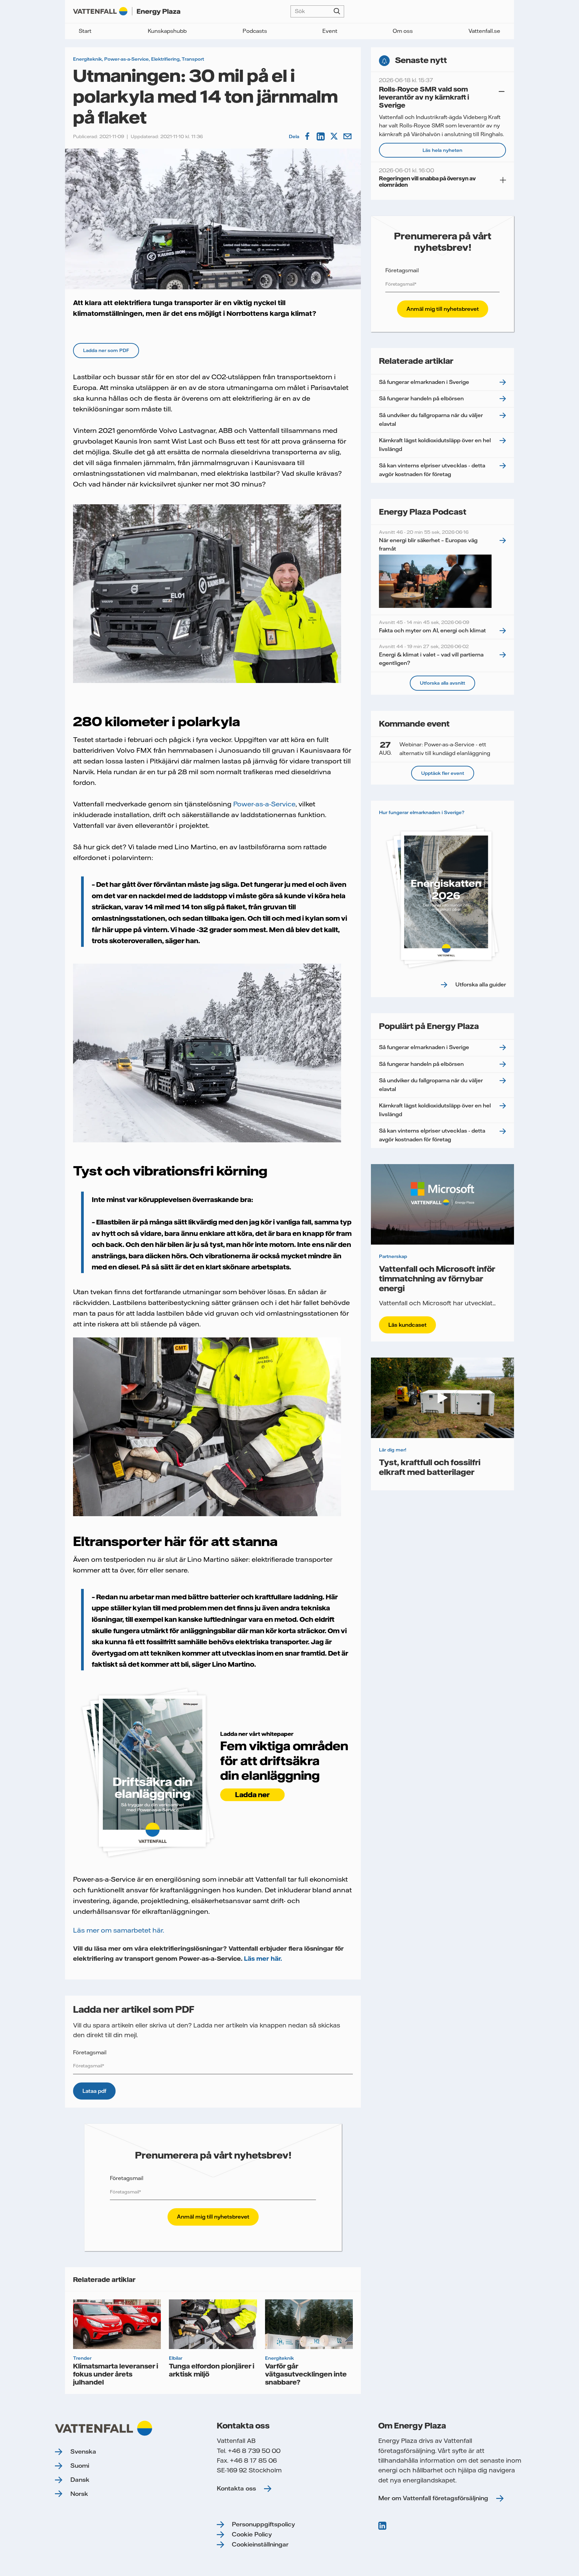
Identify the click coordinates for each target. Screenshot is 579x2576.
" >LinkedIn (383, 2526)
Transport (193, 59)
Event (330, 31)
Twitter (335, 136)
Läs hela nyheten (442, 150)
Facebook (308, 136)
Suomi (80, 2466)
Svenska (83, 2451)
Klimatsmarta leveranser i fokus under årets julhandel (116, 2374)
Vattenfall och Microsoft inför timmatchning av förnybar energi (437, 1278)
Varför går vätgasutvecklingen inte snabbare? (306, 2374)
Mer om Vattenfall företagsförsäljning (433, 2498)
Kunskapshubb (167, 31)
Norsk (79, 2494)
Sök (337, 11)
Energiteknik (87, 59)
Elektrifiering (165, 59)
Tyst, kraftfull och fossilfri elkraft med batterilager (430, 1467)
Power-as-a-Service (126, 59)
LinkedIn (321, 136)
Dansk (80, 2480)
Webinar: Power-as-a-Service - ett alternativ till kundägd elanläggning (435, 748)
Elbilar (176, 2358)
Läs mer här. (263, 1959)
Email (348, 136)
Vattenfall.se (484, 31)
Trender (82, 2358)
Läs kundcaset (407, 1325)
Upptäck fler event (443, 773)
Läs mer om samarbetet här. (119, 1930)
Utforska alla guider (481, 984)
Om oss (403, 31)
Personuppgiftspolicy (263, 2524)
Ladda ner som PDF (106, 350)
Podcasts (255, 31)
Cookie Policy (252, 2534)
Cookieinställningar (260, 2544)
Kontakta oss (236, 2488)
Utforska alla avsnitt (442, 683)
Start (85, 31)
